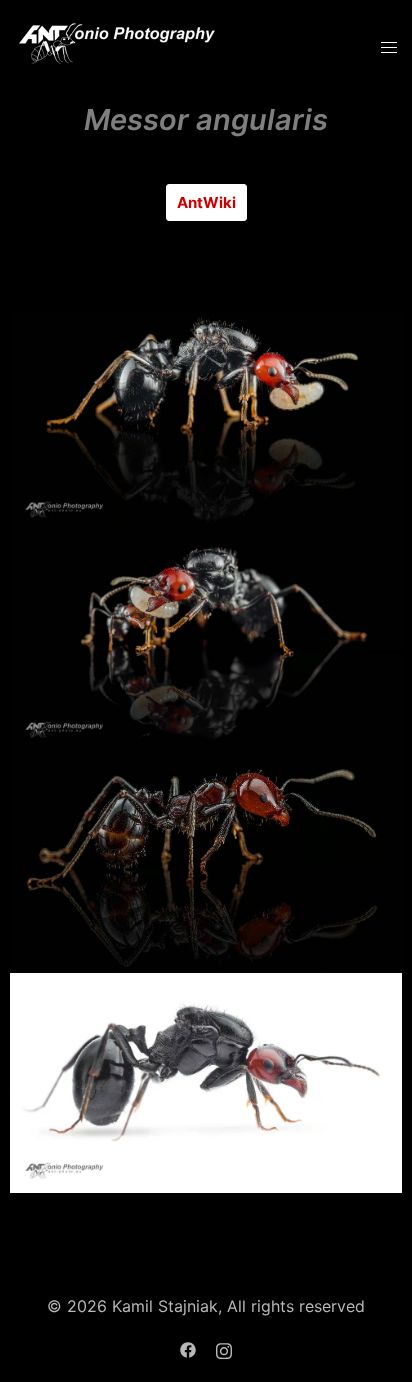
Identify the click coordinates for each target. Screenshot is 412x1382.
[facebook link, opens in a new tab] (188, 1348)
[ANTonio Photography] (118, 46)
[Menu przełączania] (389, 47)
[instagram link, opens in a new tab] (224, 1348)
